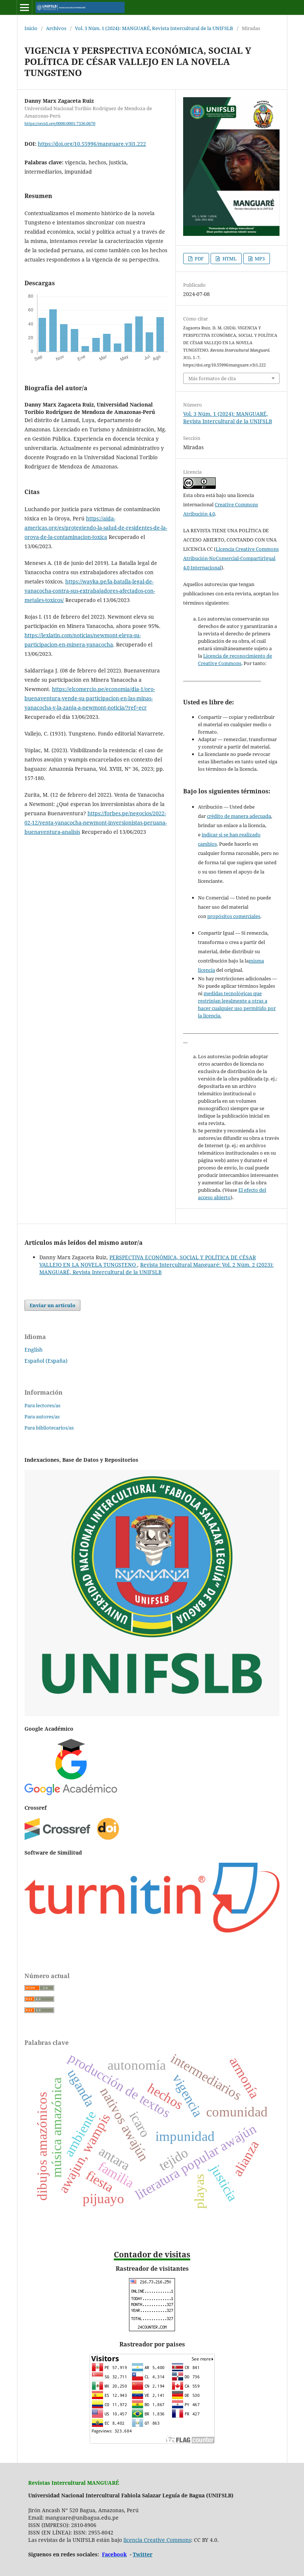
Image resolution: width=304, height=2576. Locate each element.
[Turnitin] (152, 1930)
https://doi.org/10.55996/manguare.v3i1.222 (92, 144)
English (34, 1350)
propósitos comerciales (234, 916)
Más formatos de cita (212, 378)
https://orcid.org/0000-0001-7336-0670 (60, 124)
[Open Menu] (24, 7)
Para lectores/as (42, 1405)
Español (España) (46, 1361)
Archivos (56, 28)
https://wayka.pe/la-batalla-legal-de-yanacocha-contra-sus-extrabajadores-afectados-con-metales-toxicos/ (90, 591)
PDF (199, 259)
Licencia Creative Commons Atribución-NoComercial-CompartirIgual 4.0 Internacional (231, 558)
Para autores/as (42, 1417)
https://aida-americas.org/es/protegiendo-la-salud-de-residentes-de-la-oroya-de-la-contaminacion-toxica (96, 528)
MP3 (259, 259)
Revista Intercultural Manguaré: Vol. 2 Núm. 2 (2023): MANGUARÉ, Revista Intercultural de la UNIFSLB (156, 1268)
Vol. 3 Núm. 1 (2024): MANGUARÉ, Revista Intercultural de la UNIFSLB (154, 28)
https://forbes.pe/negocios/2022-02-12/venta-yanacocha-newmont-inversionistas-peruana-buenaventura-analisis (96, 823)
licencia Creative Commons (157, 2540)
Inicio (31, 28)
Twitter (143, 2554)
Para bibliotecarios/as (49, 1428)
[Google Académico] (71, 1793)
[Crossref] (72, 1838)
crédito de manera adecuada (239, 816)
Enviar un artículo (52, 1305)
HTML (229, 259)
